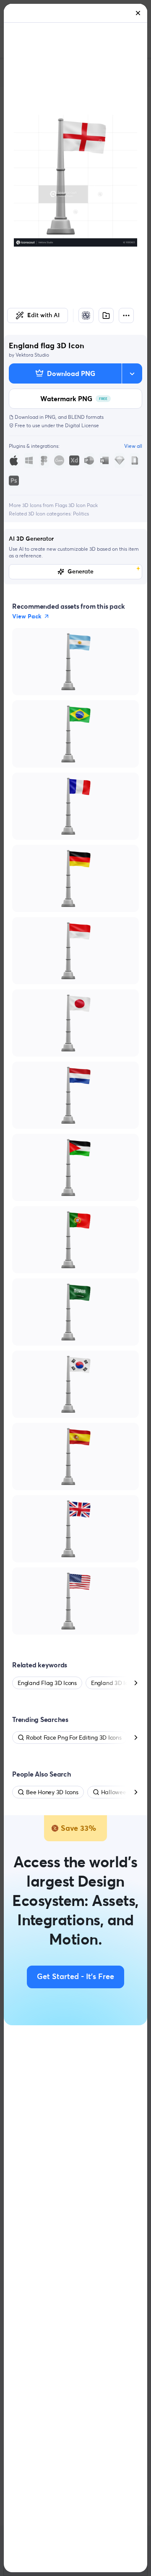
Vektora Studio (32, 355)
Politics (81, 514)
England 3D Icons (114, 1683)
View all (133, 446)
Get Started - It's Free (75, 1977)
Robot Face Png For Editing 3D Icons (74, 1737)
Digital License (82, 425)
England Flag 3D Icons (47, 1683)
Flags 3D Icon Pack (76, 505)
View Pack (27, 616)
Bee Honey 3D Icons (52, 1792)
